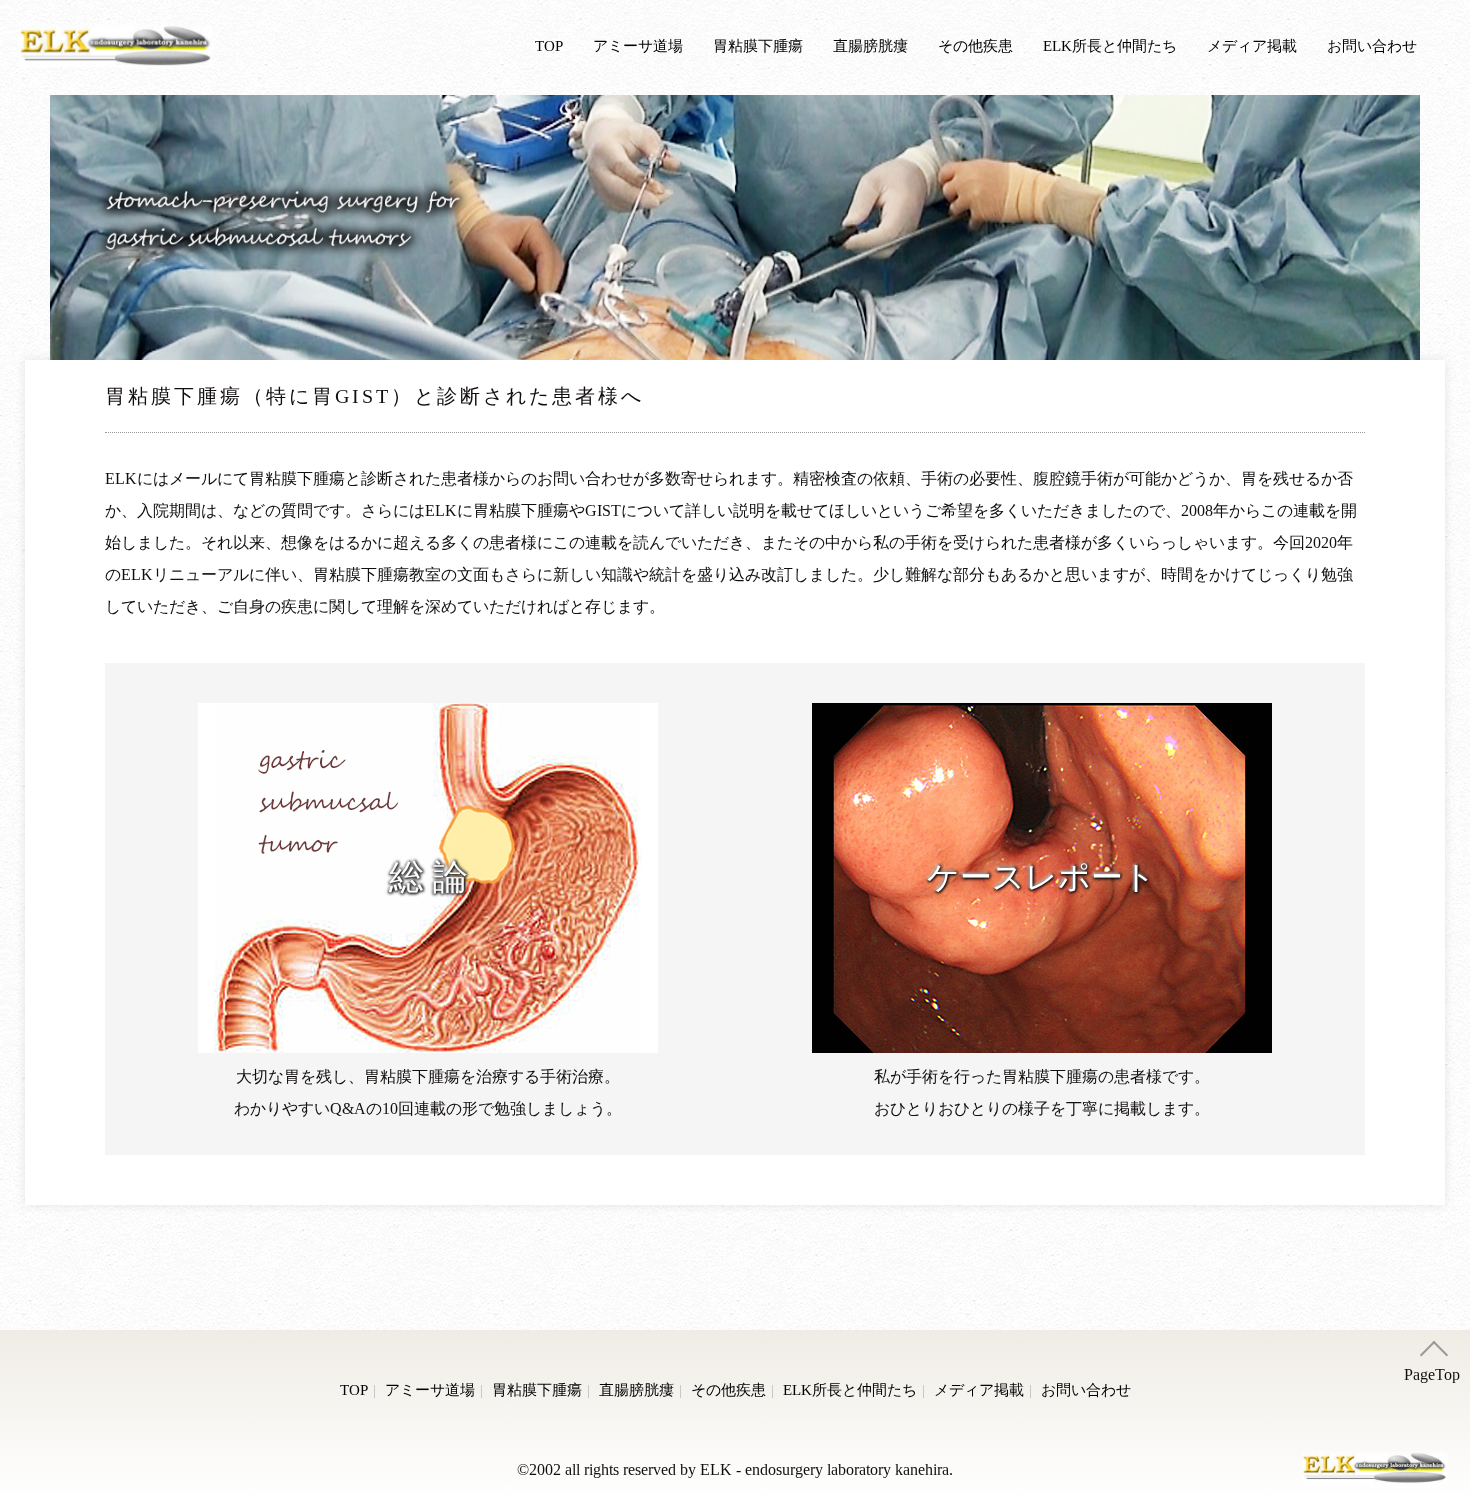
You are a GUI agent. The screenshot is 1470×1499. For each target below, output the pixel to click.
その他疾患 (975, 45)
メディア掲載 (1252, 45)
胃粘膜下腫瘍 (758, 45)
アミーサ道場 (638, 45)
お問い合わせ (1372, 45)
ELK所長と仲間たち (1110, 45)
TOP (549, 45)
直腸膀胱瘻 (870, 45)
